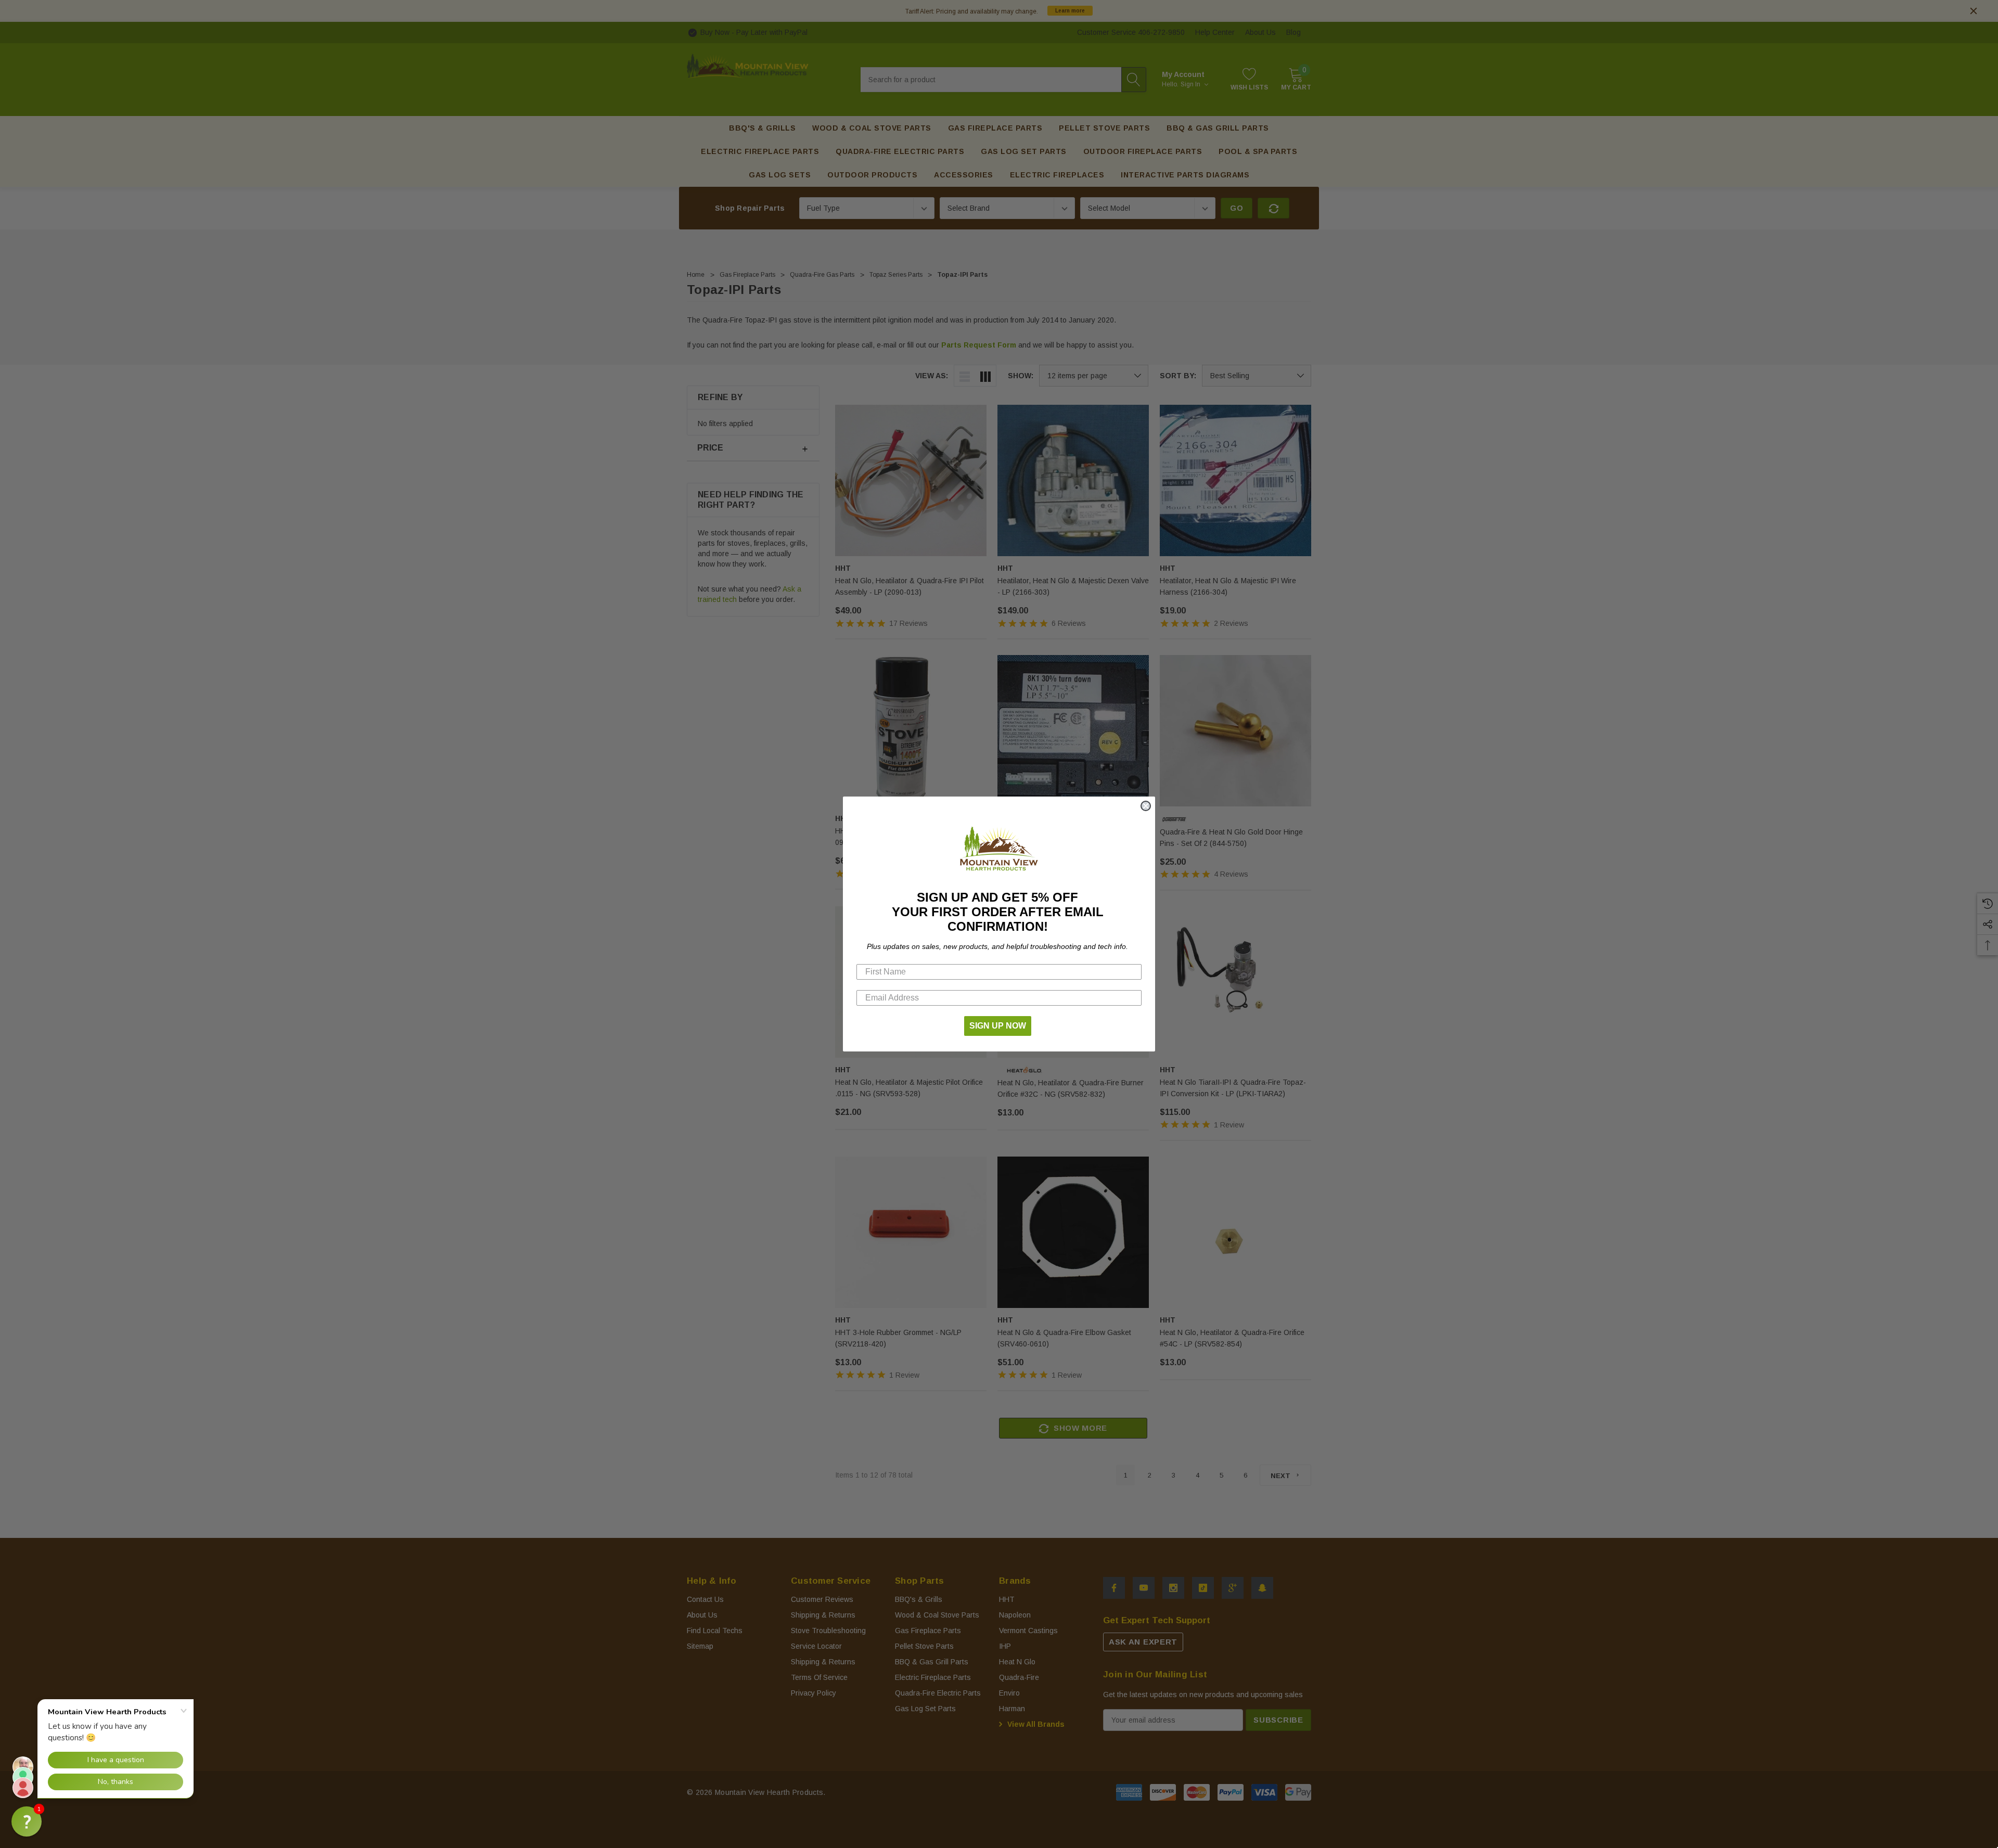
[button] (27, 1821)
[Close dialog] (1146, 806)
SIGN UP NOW (998, 1026)
